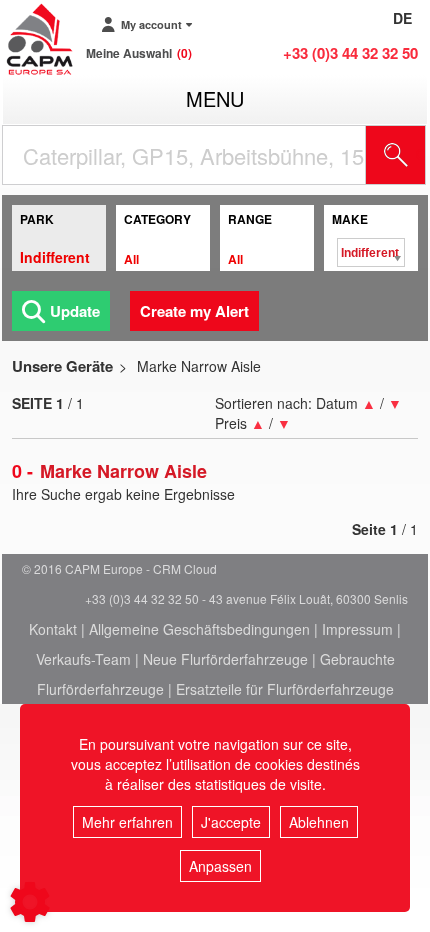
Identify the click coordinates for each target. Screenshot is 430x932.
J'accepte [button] (231, 822)
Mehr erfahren (127, 822)
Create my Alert (194, 311)
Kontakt (53, 629)
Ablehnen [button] (319, 822)
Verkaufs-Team (83, 659)
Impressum (357, 629)
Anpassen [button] (220, 866)
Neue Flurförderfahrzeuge (225, 659)
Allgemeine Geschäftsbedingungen (199, 629)
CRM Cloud (185, 568)
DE (402, 18)
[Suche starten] (396, 155)
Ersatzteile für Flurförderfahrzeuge (285, 689)
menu (215, 98)
